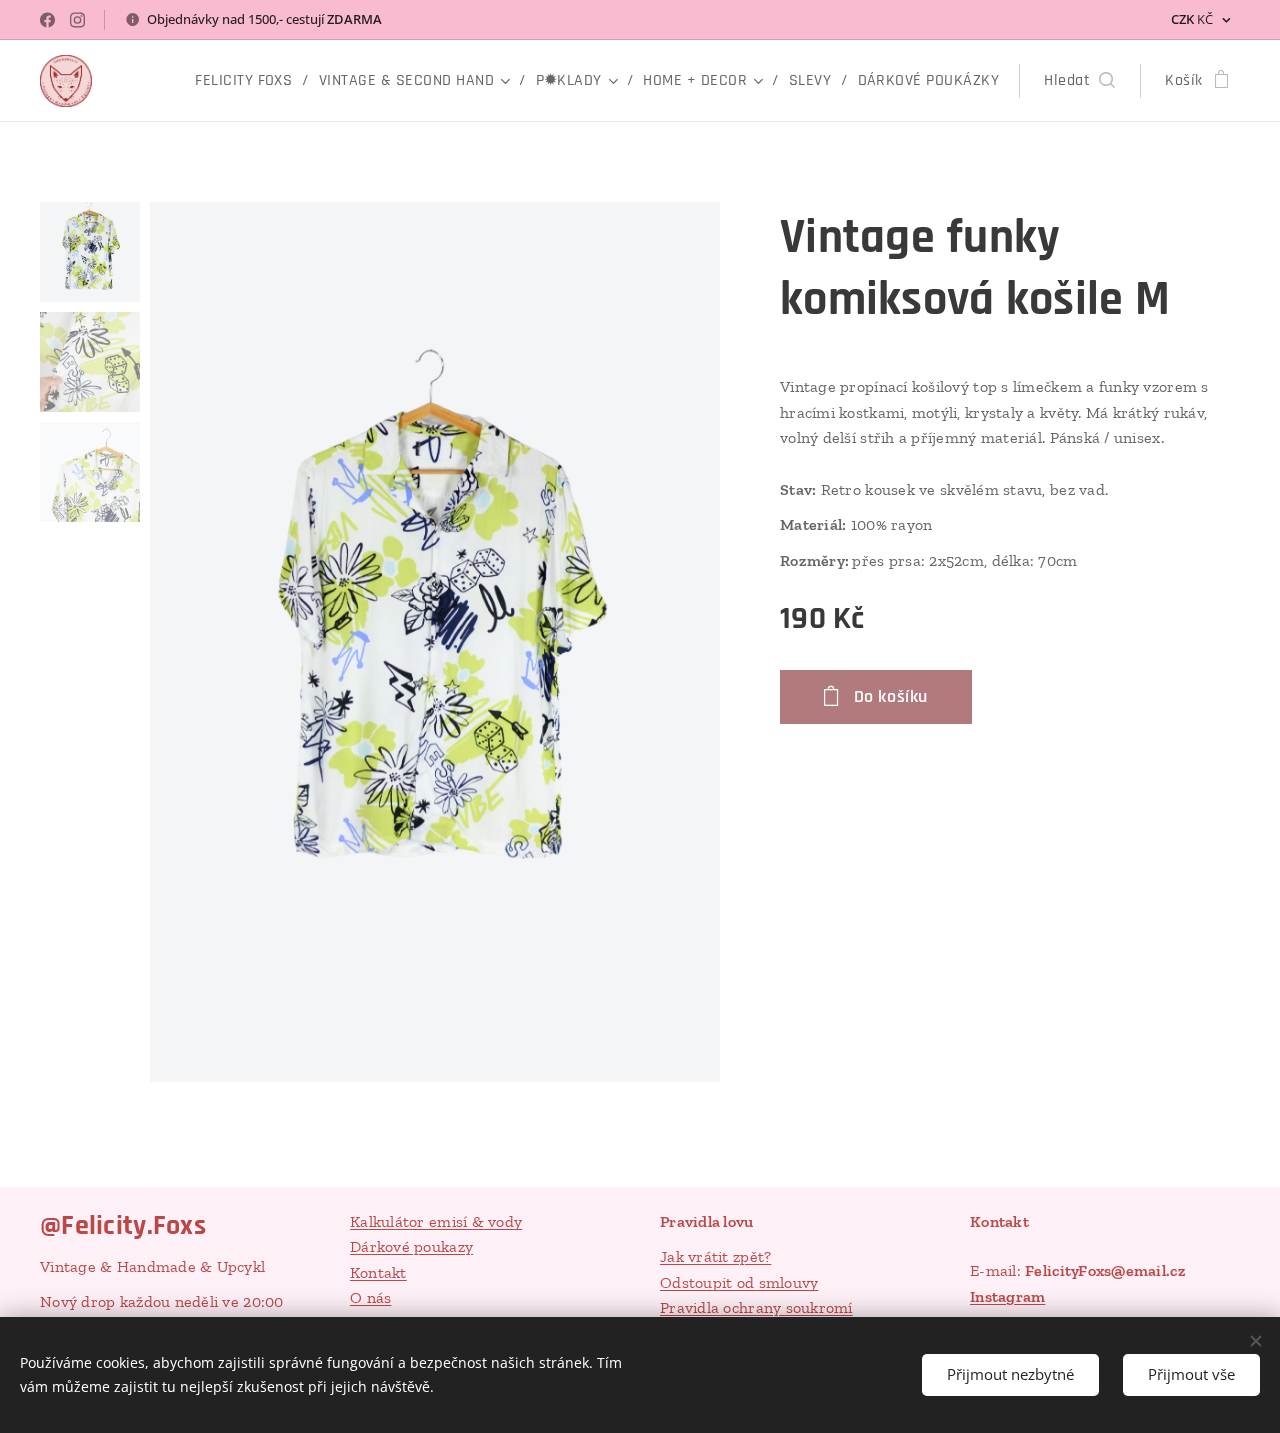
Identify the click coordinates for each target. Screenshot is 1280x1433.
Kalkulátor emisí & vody (436, 1221)
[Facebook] (47, 20)
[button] (1079, 81)
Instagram (1007, 1296)
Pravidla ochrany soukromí (756, 1307)
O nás (370, 1297)
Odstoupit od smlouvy (739, 1282)
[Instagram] (77, 20)
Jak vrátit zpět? (715, 1256)
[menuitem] (249, 81)
